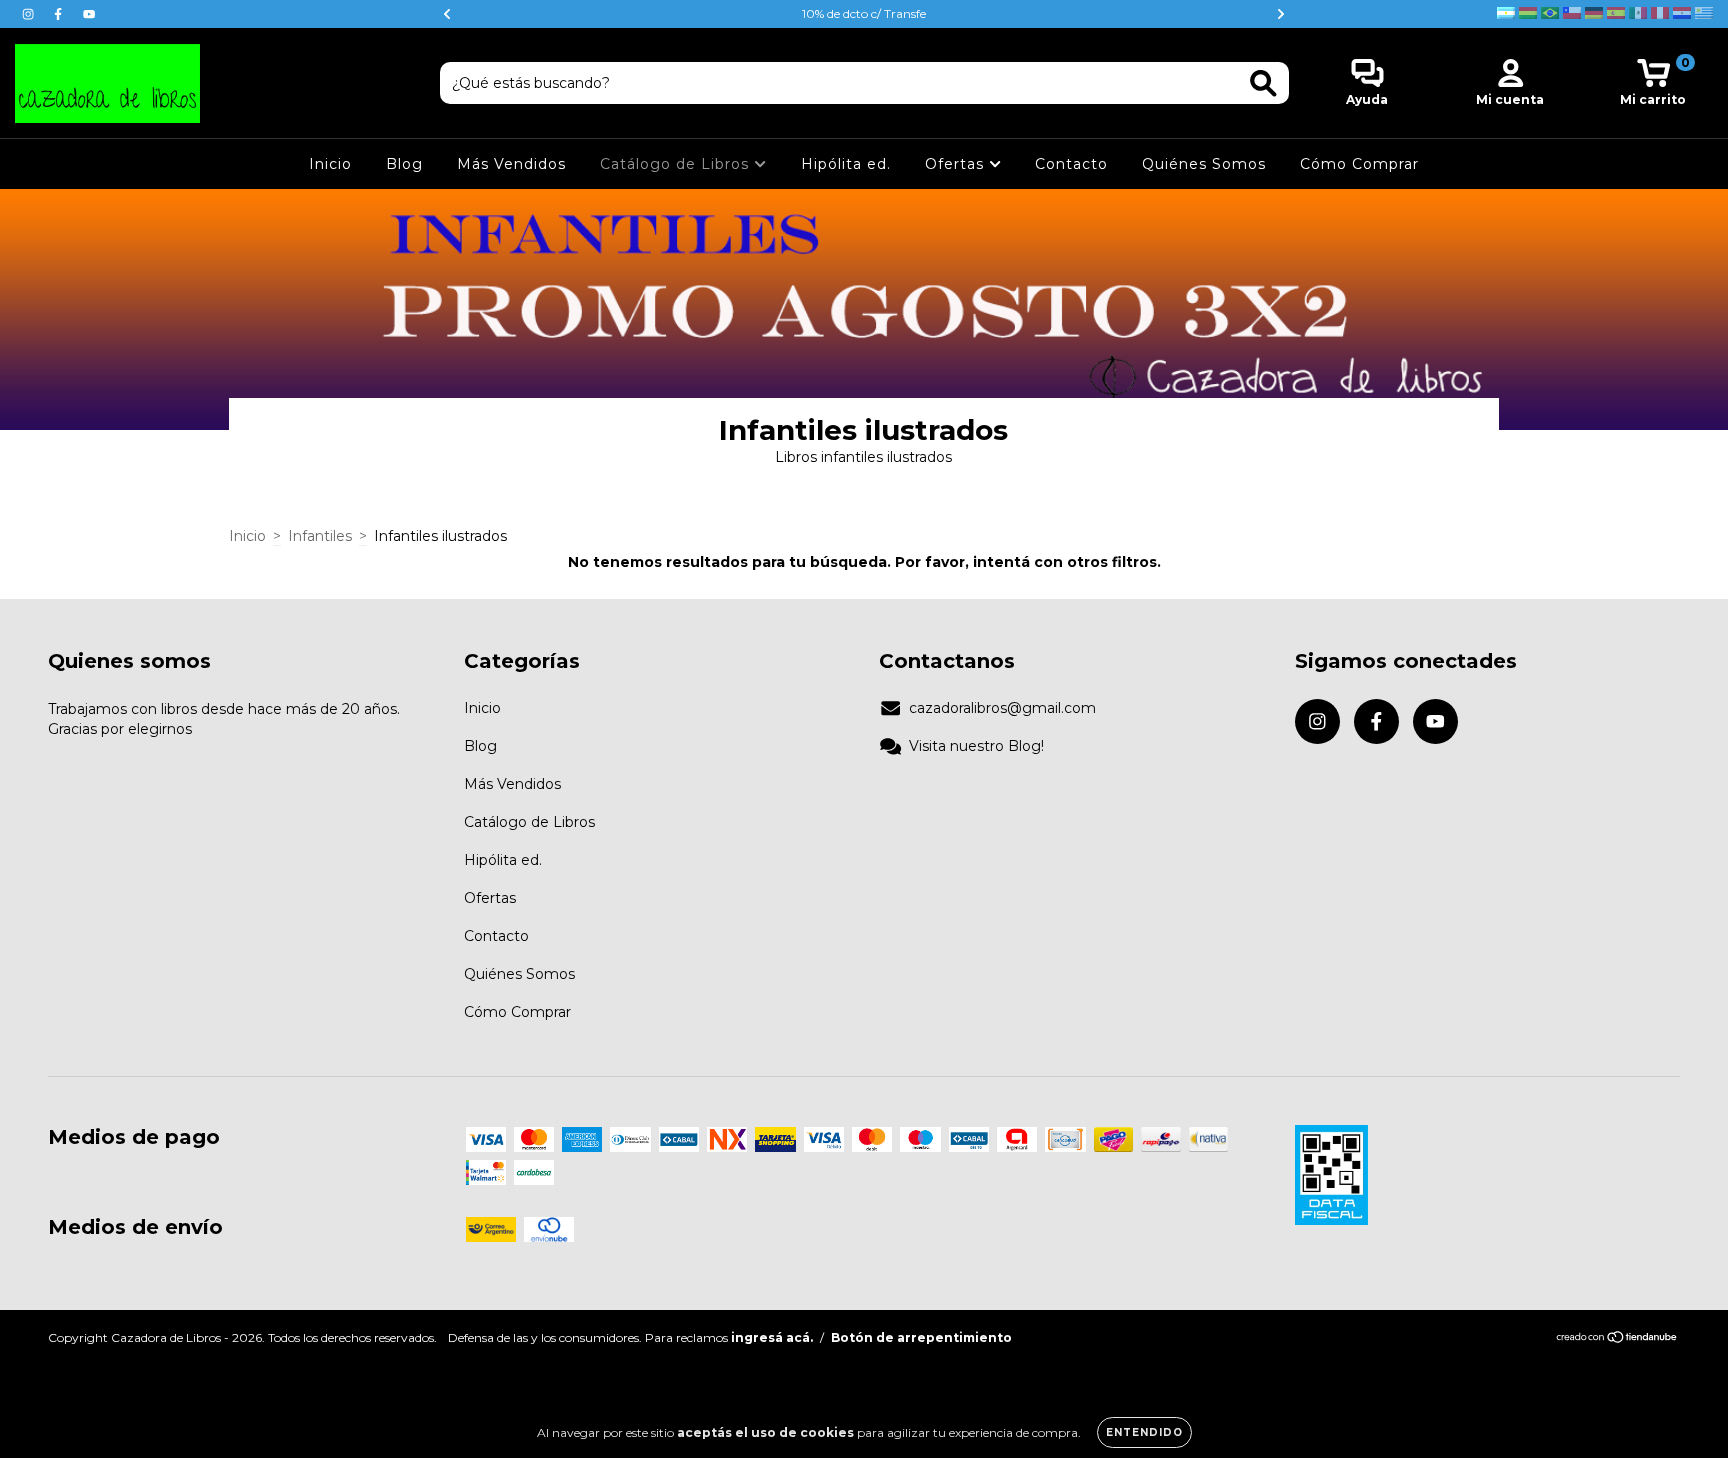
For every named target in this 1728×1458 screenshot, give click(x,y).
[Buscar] (1263, 83)
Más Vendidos (511, 164)
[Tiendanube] (1617, 1339)
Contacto (1071, 164)
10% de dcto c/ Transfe (864, 13)
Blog (404, 164)
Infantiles (320, 536)
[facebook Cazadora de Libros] (60, 14)
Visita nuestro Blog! (976, 746)
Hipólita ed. (846, 164)
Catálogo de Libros (677, 164)
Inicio (330, 164)
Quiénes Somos (1204, 164)
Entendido (1144, 1432)
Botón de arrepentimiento (921, 1337)
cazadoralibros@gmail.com (1002, 708)
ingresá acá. (772, 1337)
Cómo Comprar (1359, 164)
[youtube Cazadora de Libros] (89, 14)
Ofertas (957, 164)
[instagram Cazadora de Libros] (30, 14)
